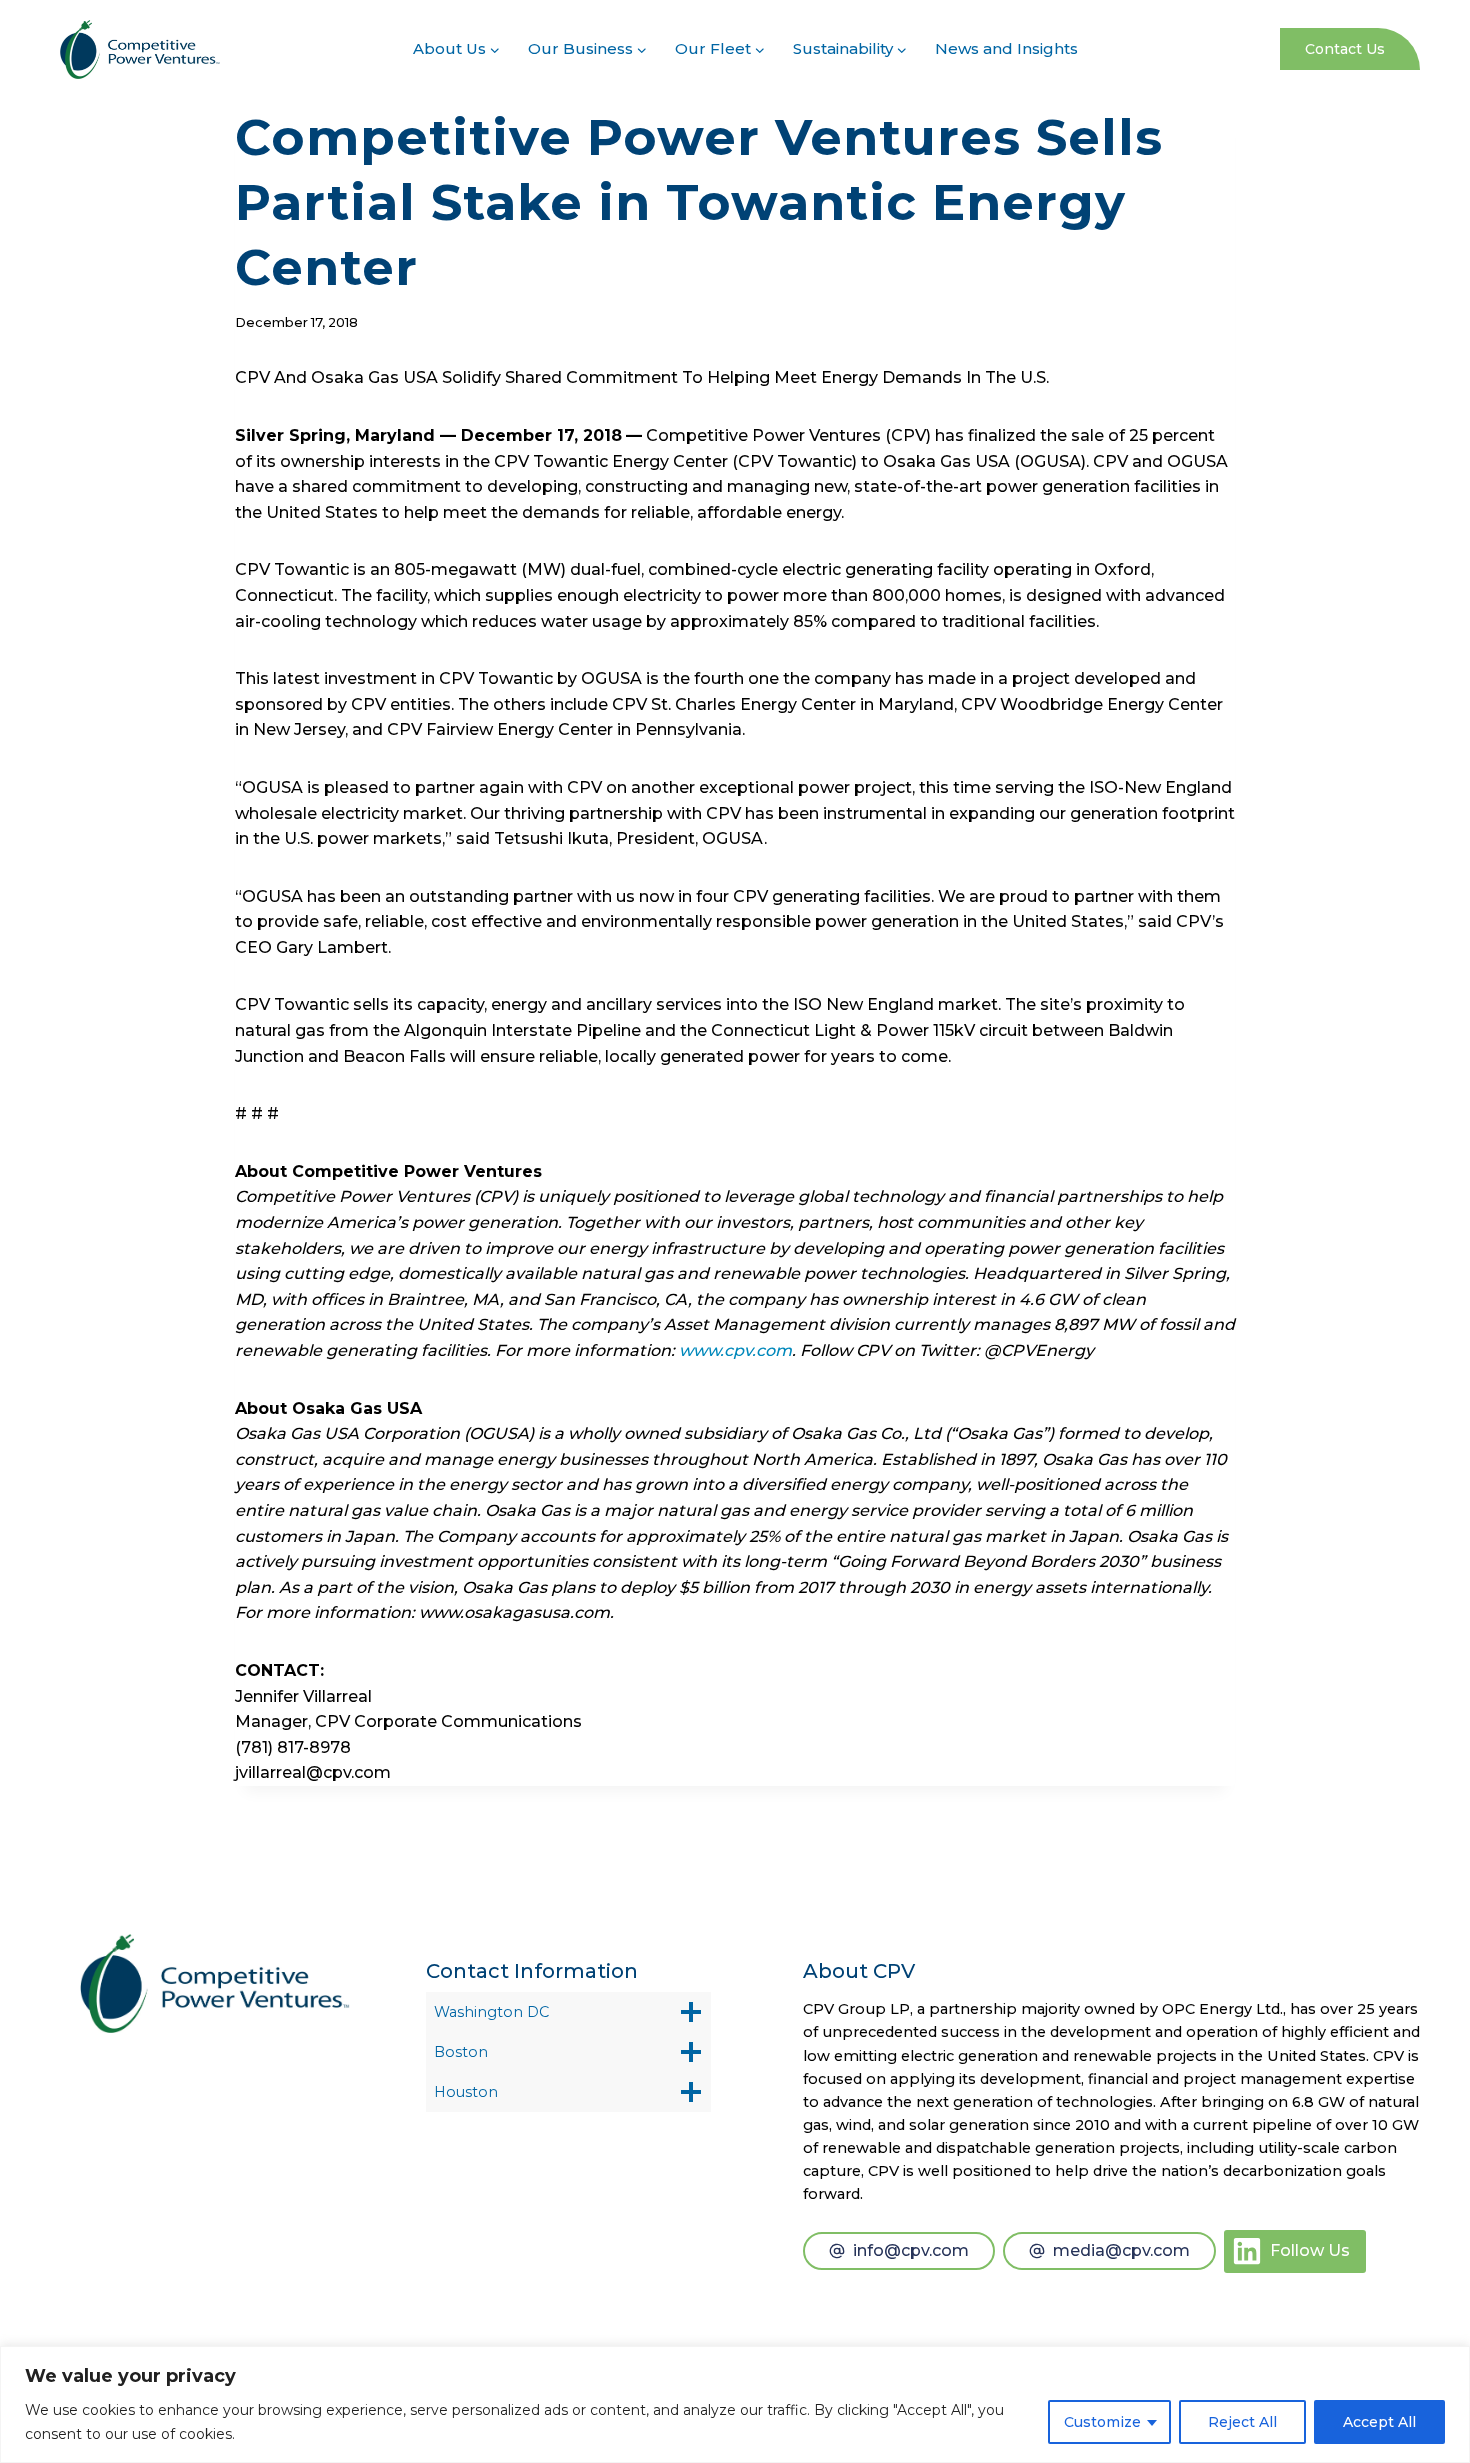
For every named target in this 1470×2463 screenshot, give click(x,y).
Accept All (1379, 2422)
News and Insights (1006, 48)
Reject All (1242, 2422)
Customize (1102, 2422)
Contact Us (1345, 49)
